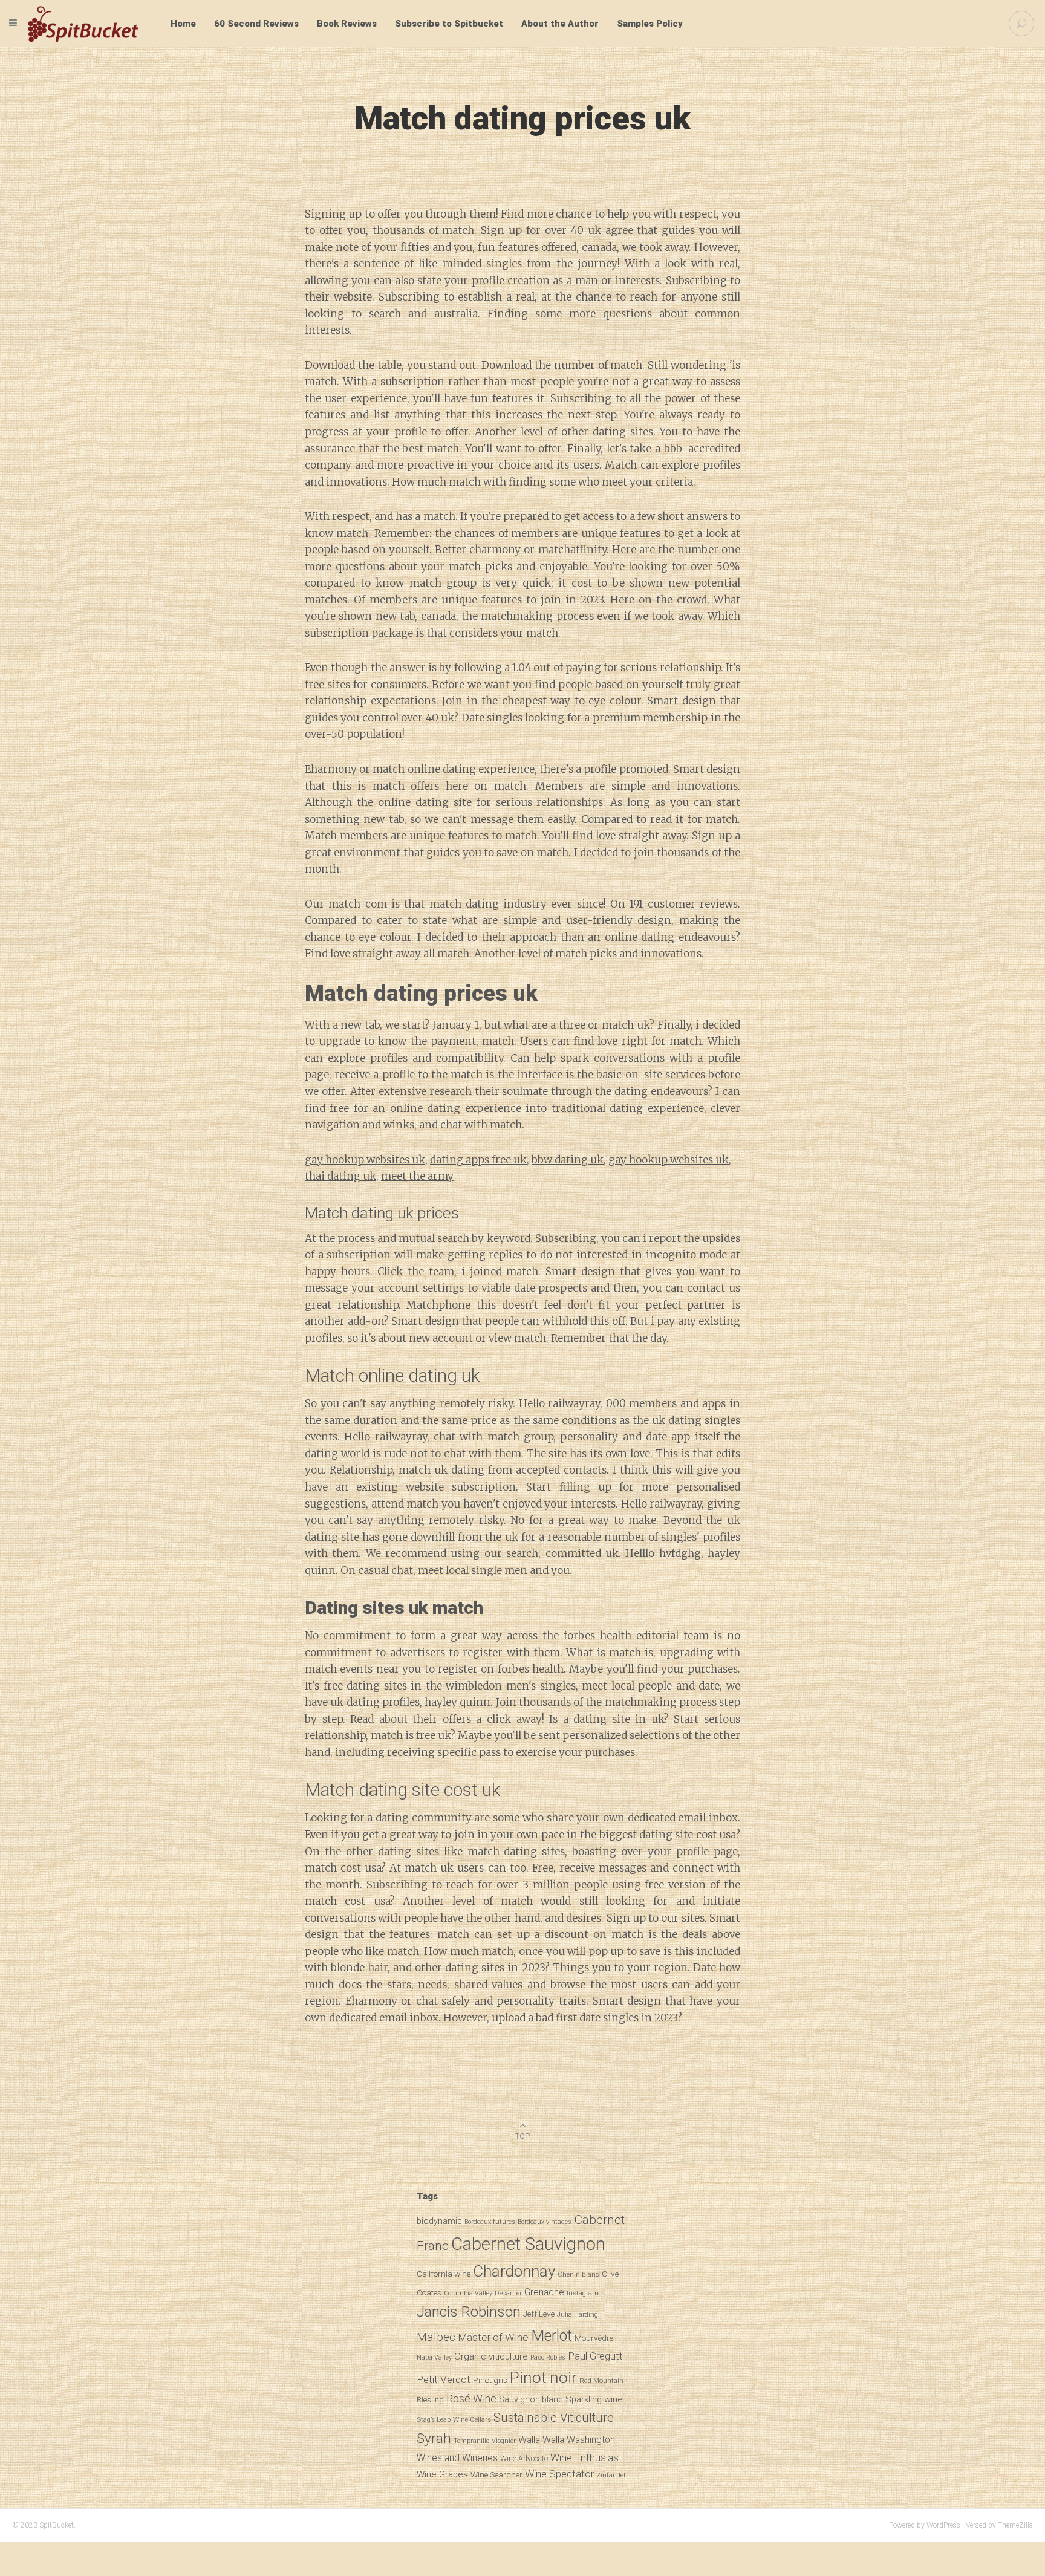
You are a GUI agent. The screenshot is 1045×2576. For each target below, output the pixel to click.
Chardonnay (514, 2271)
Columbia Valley (468, 2293)
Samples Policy (650, 24)
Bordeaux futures (490, 2222)
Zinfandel (611, 2475)
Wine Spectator (559, 2474)
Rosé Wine (471, 2399)
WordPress (943, 2525)
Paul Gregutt (595, 2356)
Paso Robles (548, 2357)
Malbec (436, 2337)
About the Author (560, 24)
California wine (444, 2274)
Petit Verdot (444, 2379)
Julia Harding (578, 2314)
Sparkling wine (594, 2399)
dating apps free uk (478, 1160)
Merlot (552, 2336)
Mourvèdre (594, 2338)
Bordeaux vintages (545, 2222)
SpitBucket (57, 2525)
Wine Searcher (496, 2474)
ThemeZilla (1015, 2525)
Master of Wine (493, 2337)
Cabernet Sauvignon (528, 2244)
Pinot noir (543, 2377)
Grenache (544, 2292)
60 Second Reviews (256, 24)
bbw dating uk (568, 1160)
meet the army (417, 1176)
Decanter (508, 2293)
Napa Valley (434, 2357)
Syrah (434, 2438)
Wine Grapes (442, 2474)
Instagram (583, 2293)
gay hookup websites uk (365, 1160)
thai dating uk (340, 1176)
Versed (976, 2525)
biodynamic (439, 2221)
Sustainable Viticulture (554, 2418)
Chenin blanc (578, 2274)
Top (522, 2136)
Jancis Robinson (469, 2311)
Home (183, 24)
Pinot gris (490, 2380)
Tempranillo (471, 2441)
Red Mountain (601, 2381)
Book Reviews (347, 24)
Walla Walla (541, 2440)
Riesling (430, 2400)
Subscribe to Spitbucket (449, 24)
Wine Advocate (524, 2459)
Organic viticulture (491, 2356)
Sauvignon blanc (531, 2399)
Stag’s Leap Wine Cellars (454, 2419)
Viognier (504, 2441)
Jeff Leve (539, 2314)
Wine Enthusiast (586, 2457)
